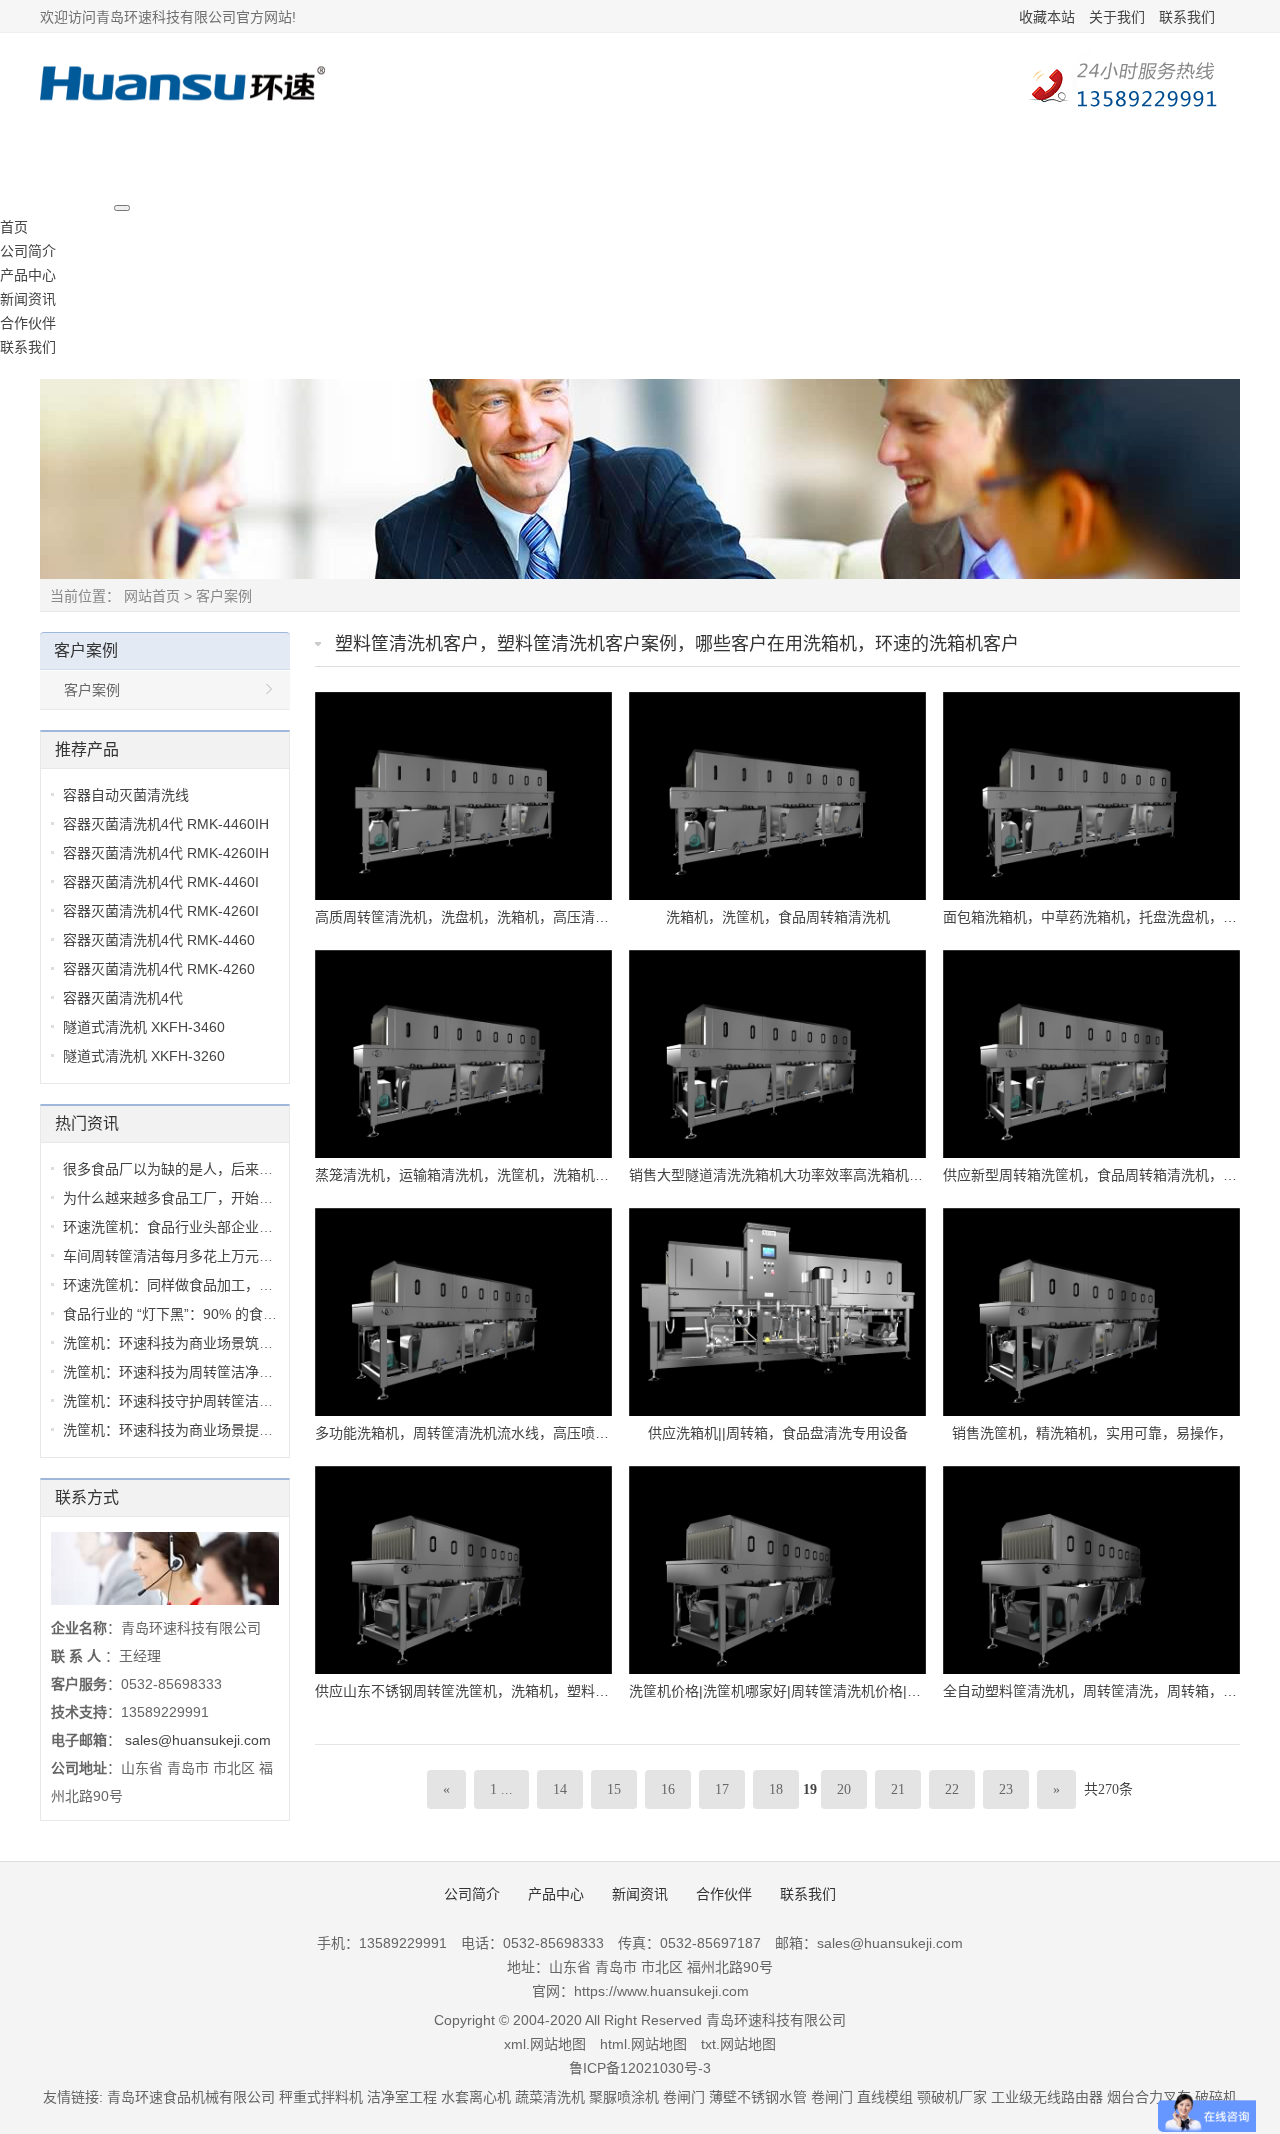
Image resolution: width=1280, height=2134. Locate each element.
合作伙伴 (28, 323)
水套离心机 (476, 2097)
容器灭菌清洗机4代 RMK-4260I (161, 911)
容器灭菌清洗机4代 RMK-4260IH (166, 853)
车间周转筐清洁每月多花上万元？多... (181, 1256)
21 (898, 1789)
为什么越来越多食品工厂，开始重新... (181, 1198)
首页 (14, 227)
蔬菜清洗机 (550, 2097)
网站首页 (152, 596)
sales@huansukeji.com (198, 1740)
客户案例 (224, 596)
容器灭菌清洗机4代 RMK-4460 (159, 940)
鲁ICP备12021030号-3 (640, 2068)
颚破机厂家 (954, 2097)
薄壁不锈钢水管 (758, 2097)
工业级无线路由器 (1047, 2097)
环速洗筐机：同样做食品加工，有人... (181, 1285)
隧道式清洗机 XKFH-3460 (144, 1027)
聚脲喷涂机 (624, 2097)
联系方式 (87, 1497)
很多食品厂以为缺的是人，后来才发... (181, 1169)
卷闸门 (684, 2097)
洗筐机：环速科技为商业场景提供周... (181, 1430)
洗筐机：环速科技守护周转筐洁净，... (181, 1401)
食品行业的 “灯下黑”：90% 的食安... (176, 1314)
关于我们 (1117, 17)
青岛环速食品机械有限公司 (191, 2097)
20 (844, 1789)
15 (614, 1789)
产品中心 (28, 275)
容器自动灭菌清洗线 (126, 795)
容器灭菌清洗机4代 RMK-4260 (159, 969)
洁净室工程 (402, 2097)
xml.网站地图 (545, 2044)
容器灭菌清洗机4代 (123, 998)
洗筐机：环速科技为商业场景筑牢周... (181, 1343)
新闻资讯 (28, 299)
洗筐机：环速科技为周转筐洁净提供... (181, 1372)
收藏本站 (1047, 17)
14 (560, 1789)
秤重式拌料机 (321, 2097)
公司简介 (28, 251)
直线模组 (885, 2097)
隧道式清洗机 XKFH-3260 (144, 1056)
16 (668, 1789)
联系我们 (1187, 17)
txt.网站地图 (738, 2044)
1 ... (501, 1789)
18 (776, 1789)
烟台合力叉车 (1149, 2097)
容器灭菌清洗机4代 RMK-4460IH (166, 824)
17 (722, 1789)
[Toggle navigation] (122, 208)
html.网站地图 (643, 2044)
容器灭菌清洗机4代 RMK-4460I (161, 882)
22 (952, 1789)
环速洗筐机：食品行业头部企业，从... (181, 1227)
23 (1006, 1789)
